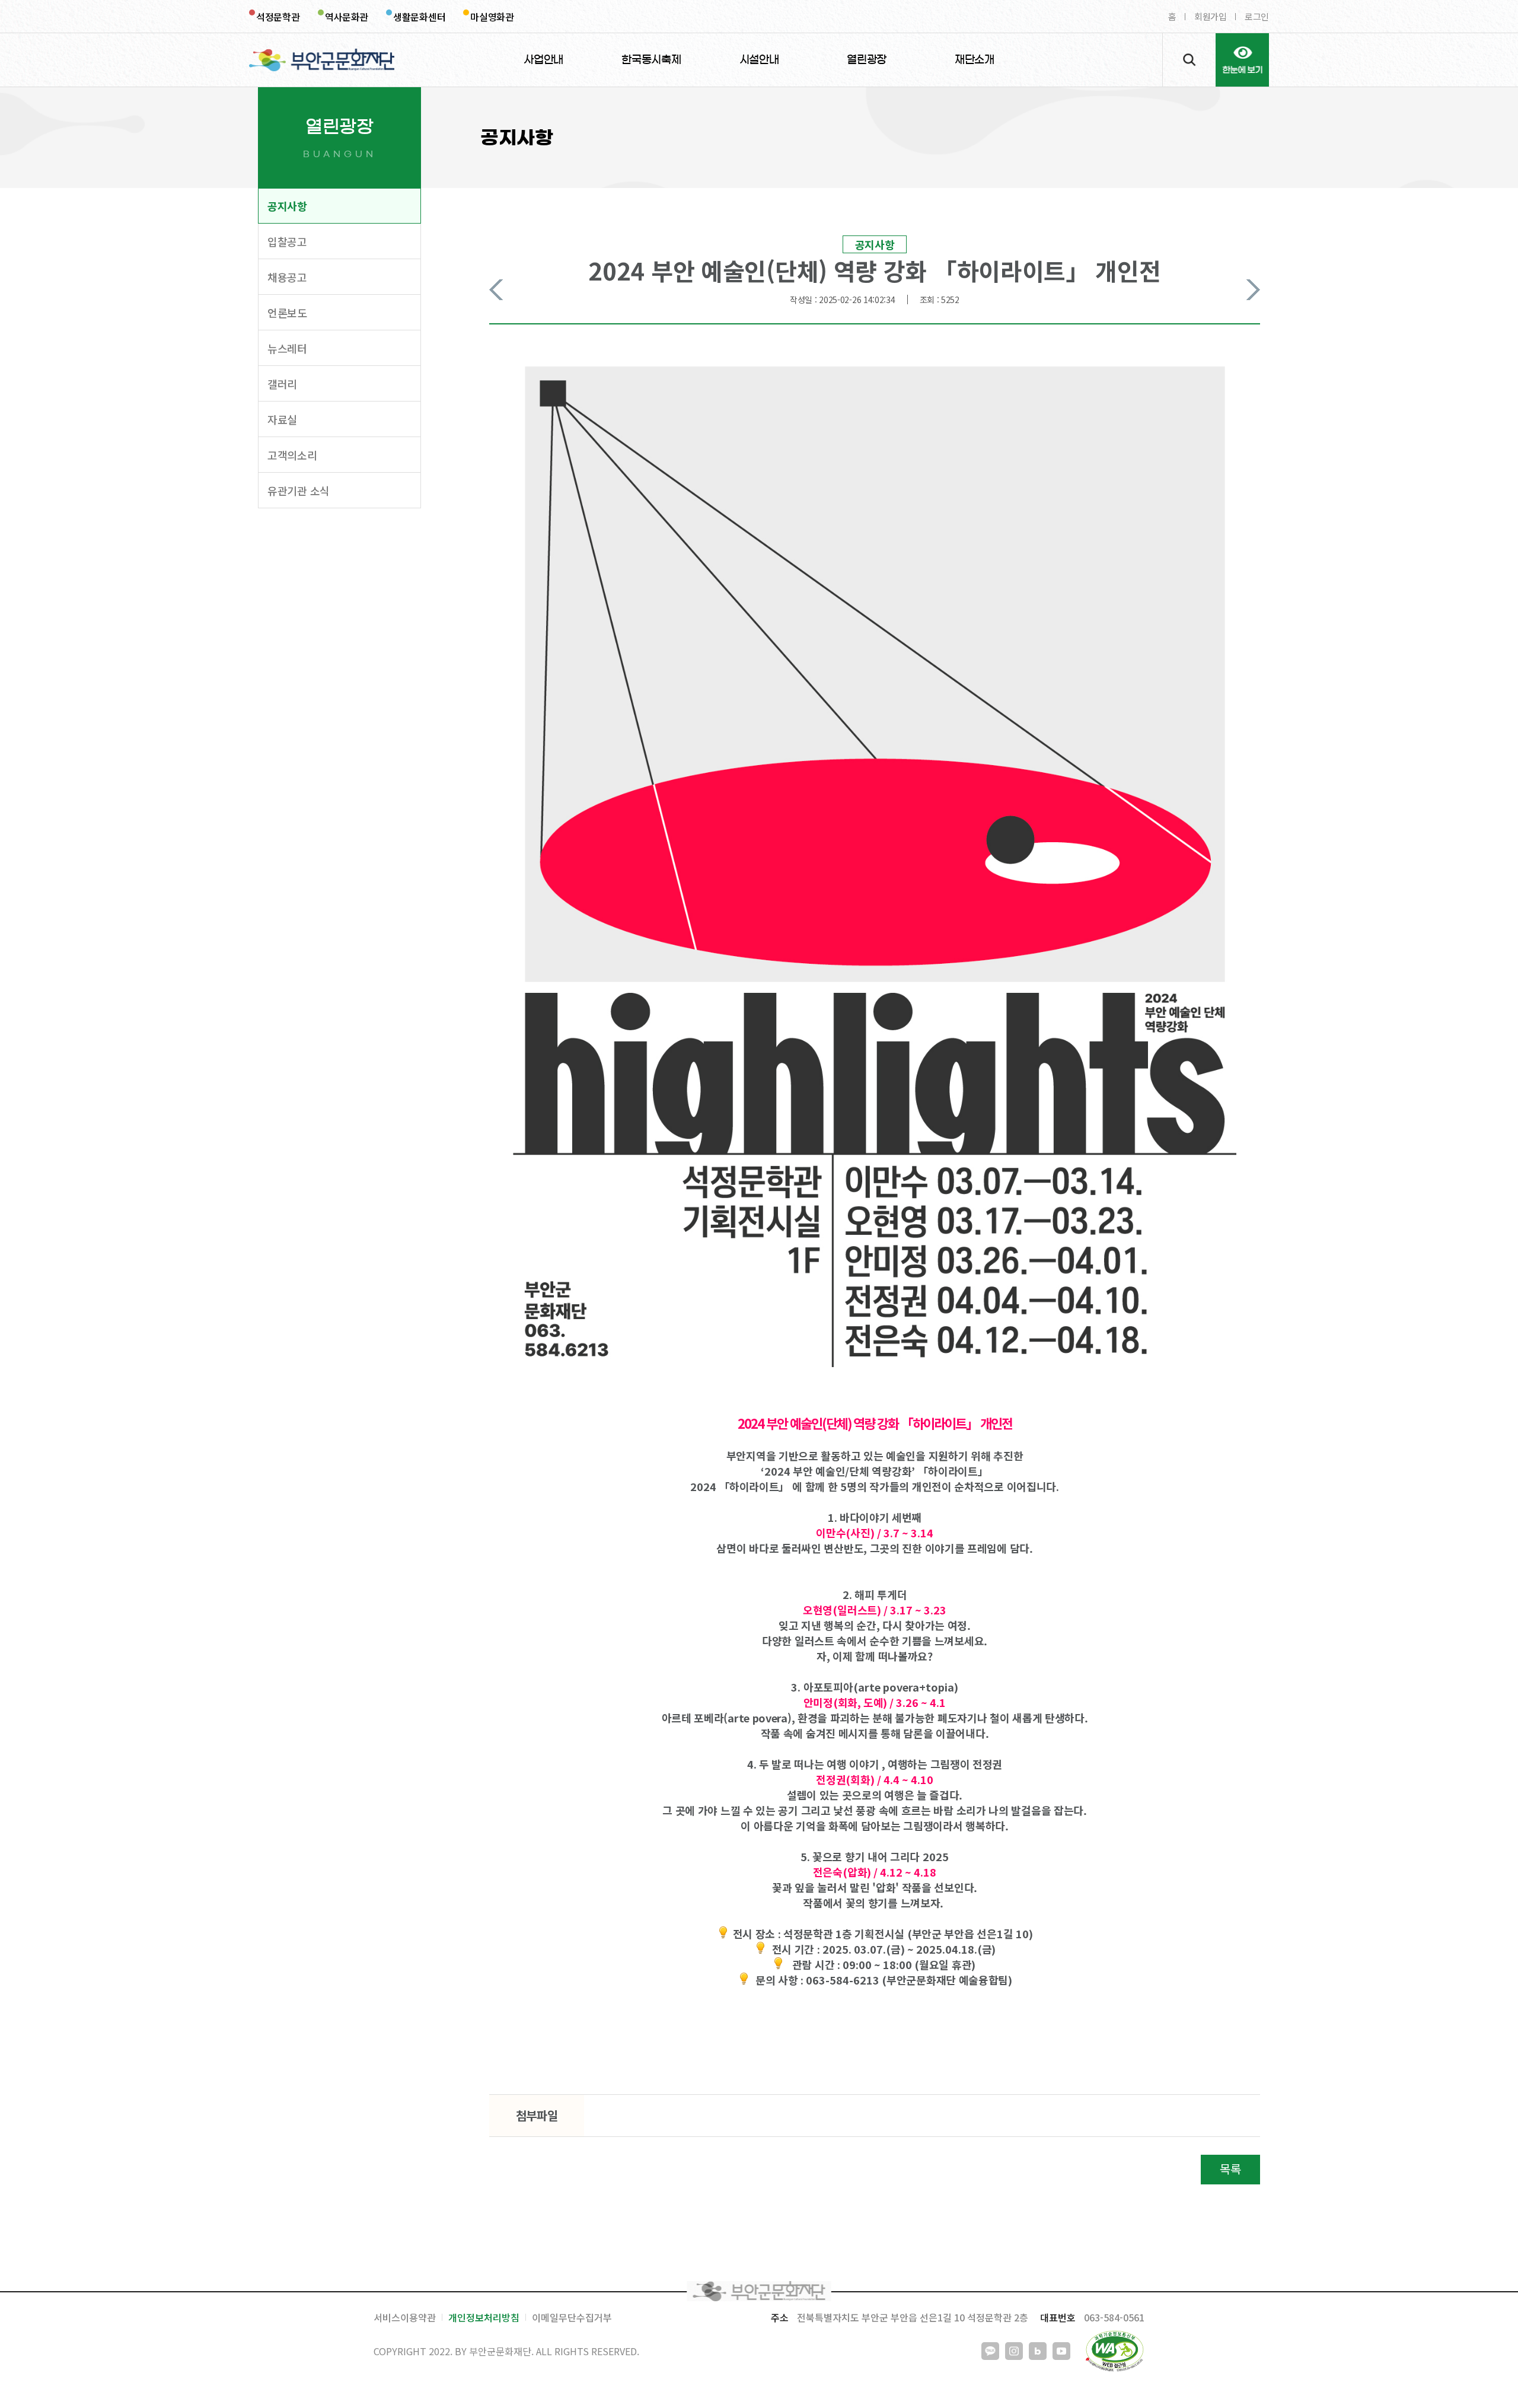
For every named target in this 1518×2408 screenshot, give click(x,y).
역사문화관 (347, 17)
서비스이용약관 (405, 2317)
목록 (1230, 2169)
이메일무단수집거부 (572, 2317)
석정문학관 (278, 17)
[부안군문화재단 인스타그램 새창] (1014, 2351)
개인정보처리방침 (484, 2317)
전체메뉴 (1242, 60)
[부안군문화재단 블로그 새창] (1038, 2351)
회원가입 (1211, 16)
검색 (1189, 60)
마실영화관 (492, 17)
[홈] (322, 60)
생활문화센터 (419, 17)
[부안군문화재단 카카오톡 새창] (990, 2351)
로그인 (1257, 16)
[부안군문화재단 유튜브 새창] (1061, 2351)
